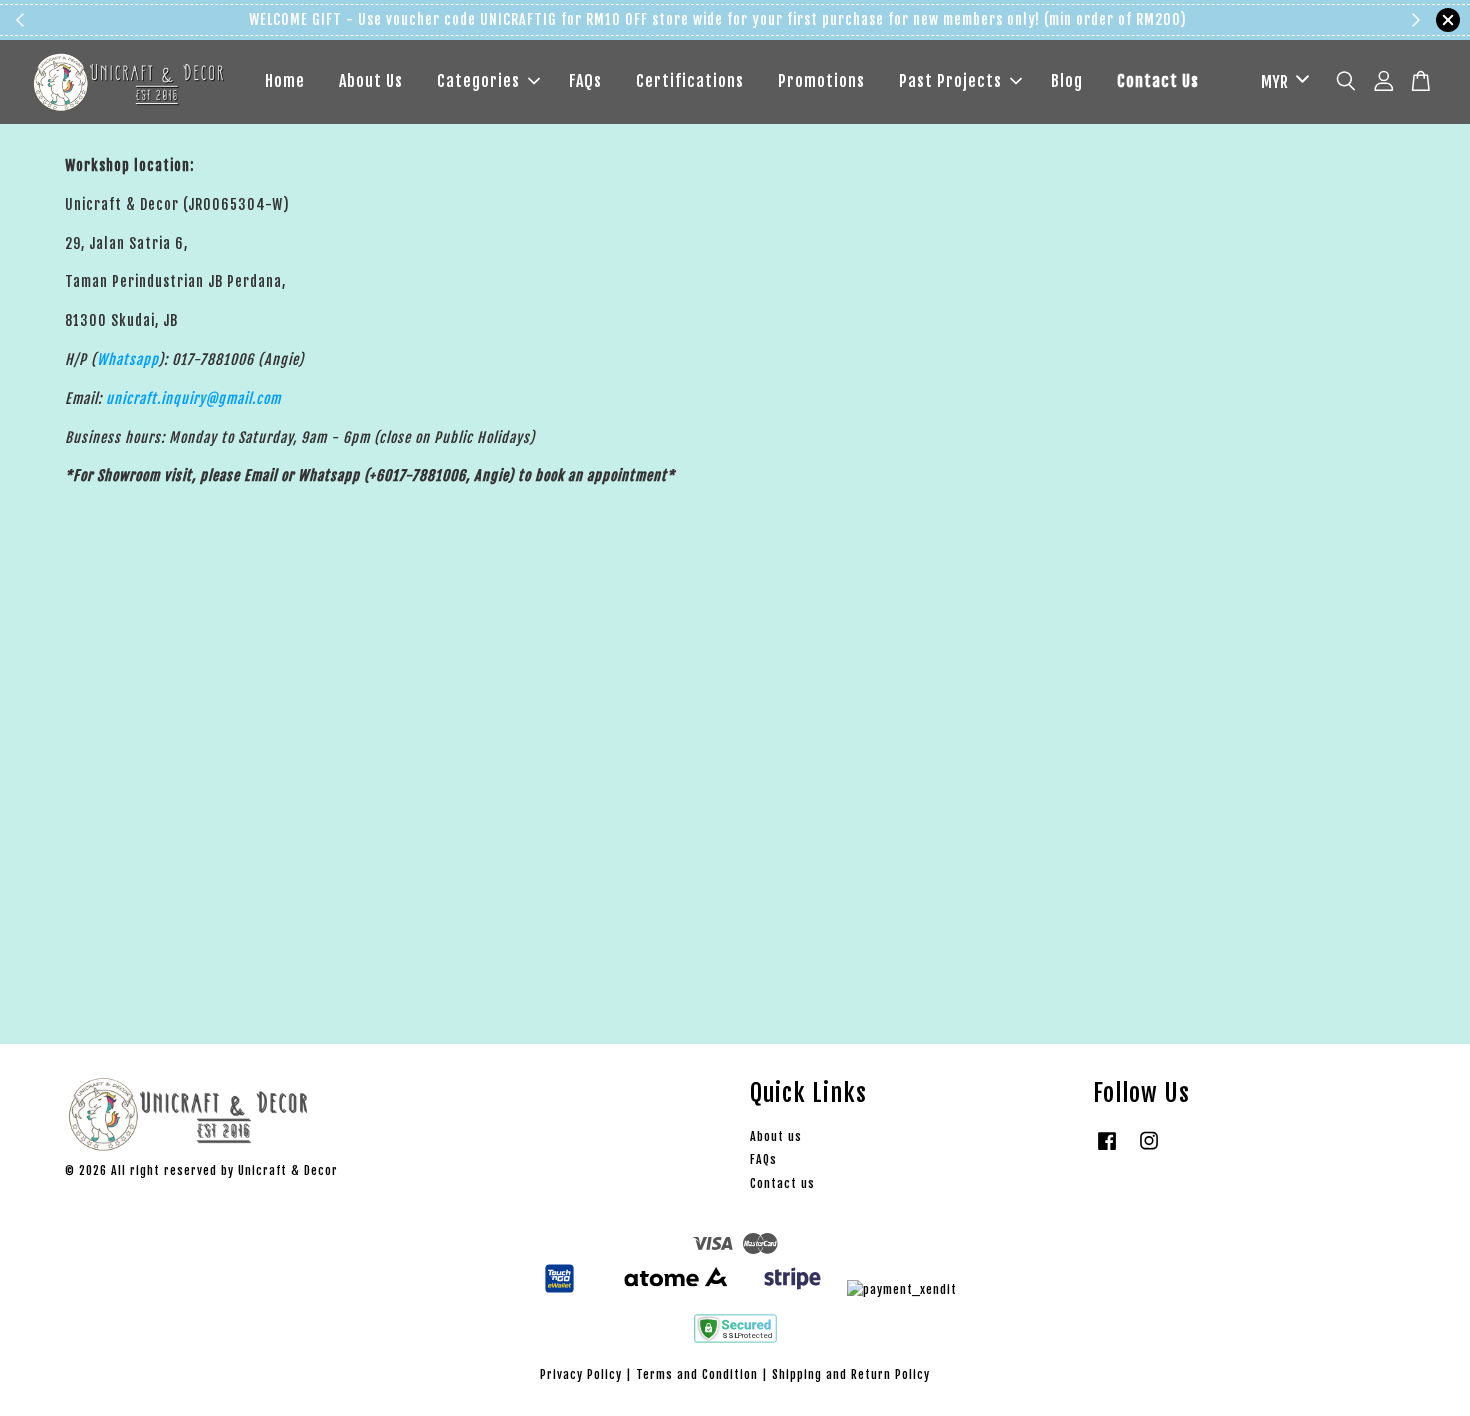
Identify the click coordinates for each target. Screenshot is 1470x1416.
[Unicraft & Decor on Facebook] (1107, 1150)
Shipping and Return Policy (851, 1374)
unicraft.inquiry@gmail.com (193, 398)
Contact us (782, 1183)
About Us (371, 81)
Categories (478, 81)
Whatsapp (127, 359)
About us (776, 1136)
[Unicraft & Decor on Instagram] (1149, 1150)
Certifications (690, 81)
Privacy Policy (581, 1374)
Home (285, 81)
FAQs (585, 81)
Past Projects (950, 81)
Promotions (821, 81)
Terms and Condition (697, 1374)
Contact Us (1158, 81)
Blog (1067, 81)
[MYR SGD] (1281, 82)
